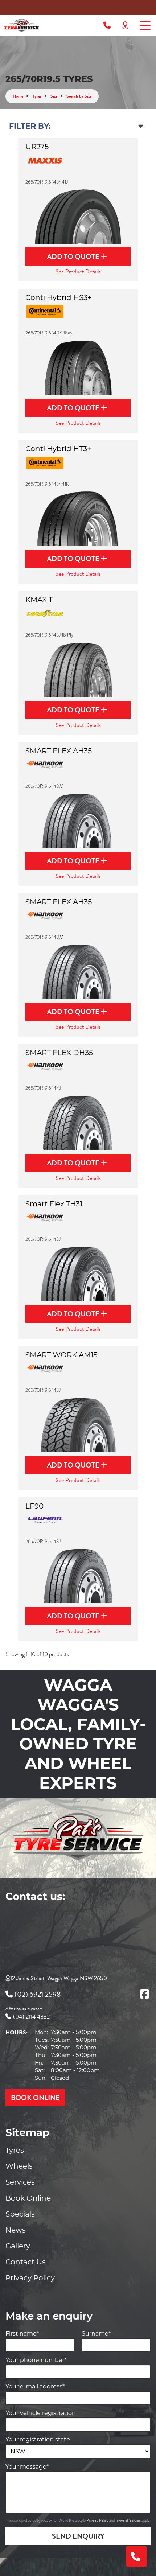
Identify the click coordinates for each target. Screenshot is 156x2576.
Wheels (19, 2166)
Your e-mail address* (35, 2386)
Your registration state (38, 2439)
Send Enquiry (78, 2536)
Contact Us (26, 2262)
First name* (22, 2334)
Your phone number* (36, 2360)
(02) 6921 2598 (38, 1994)
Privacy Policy (30, 2278)
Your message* (27, 2467)
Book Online (28, 2198)
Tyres (15, 2150)
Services (20, 2182)
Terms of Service (128, 2520)
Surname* (96, 2334)
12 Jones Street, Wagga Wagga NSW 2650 (59, 1978)
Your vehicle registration (41, 2413)
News (16, 2230)
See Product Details (78, 272)
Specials (20, 2214)
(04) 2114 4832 (31, 2017)
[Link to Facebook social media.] (144, 1994)
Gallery (18, 2246)
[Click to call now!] (107, 25)
